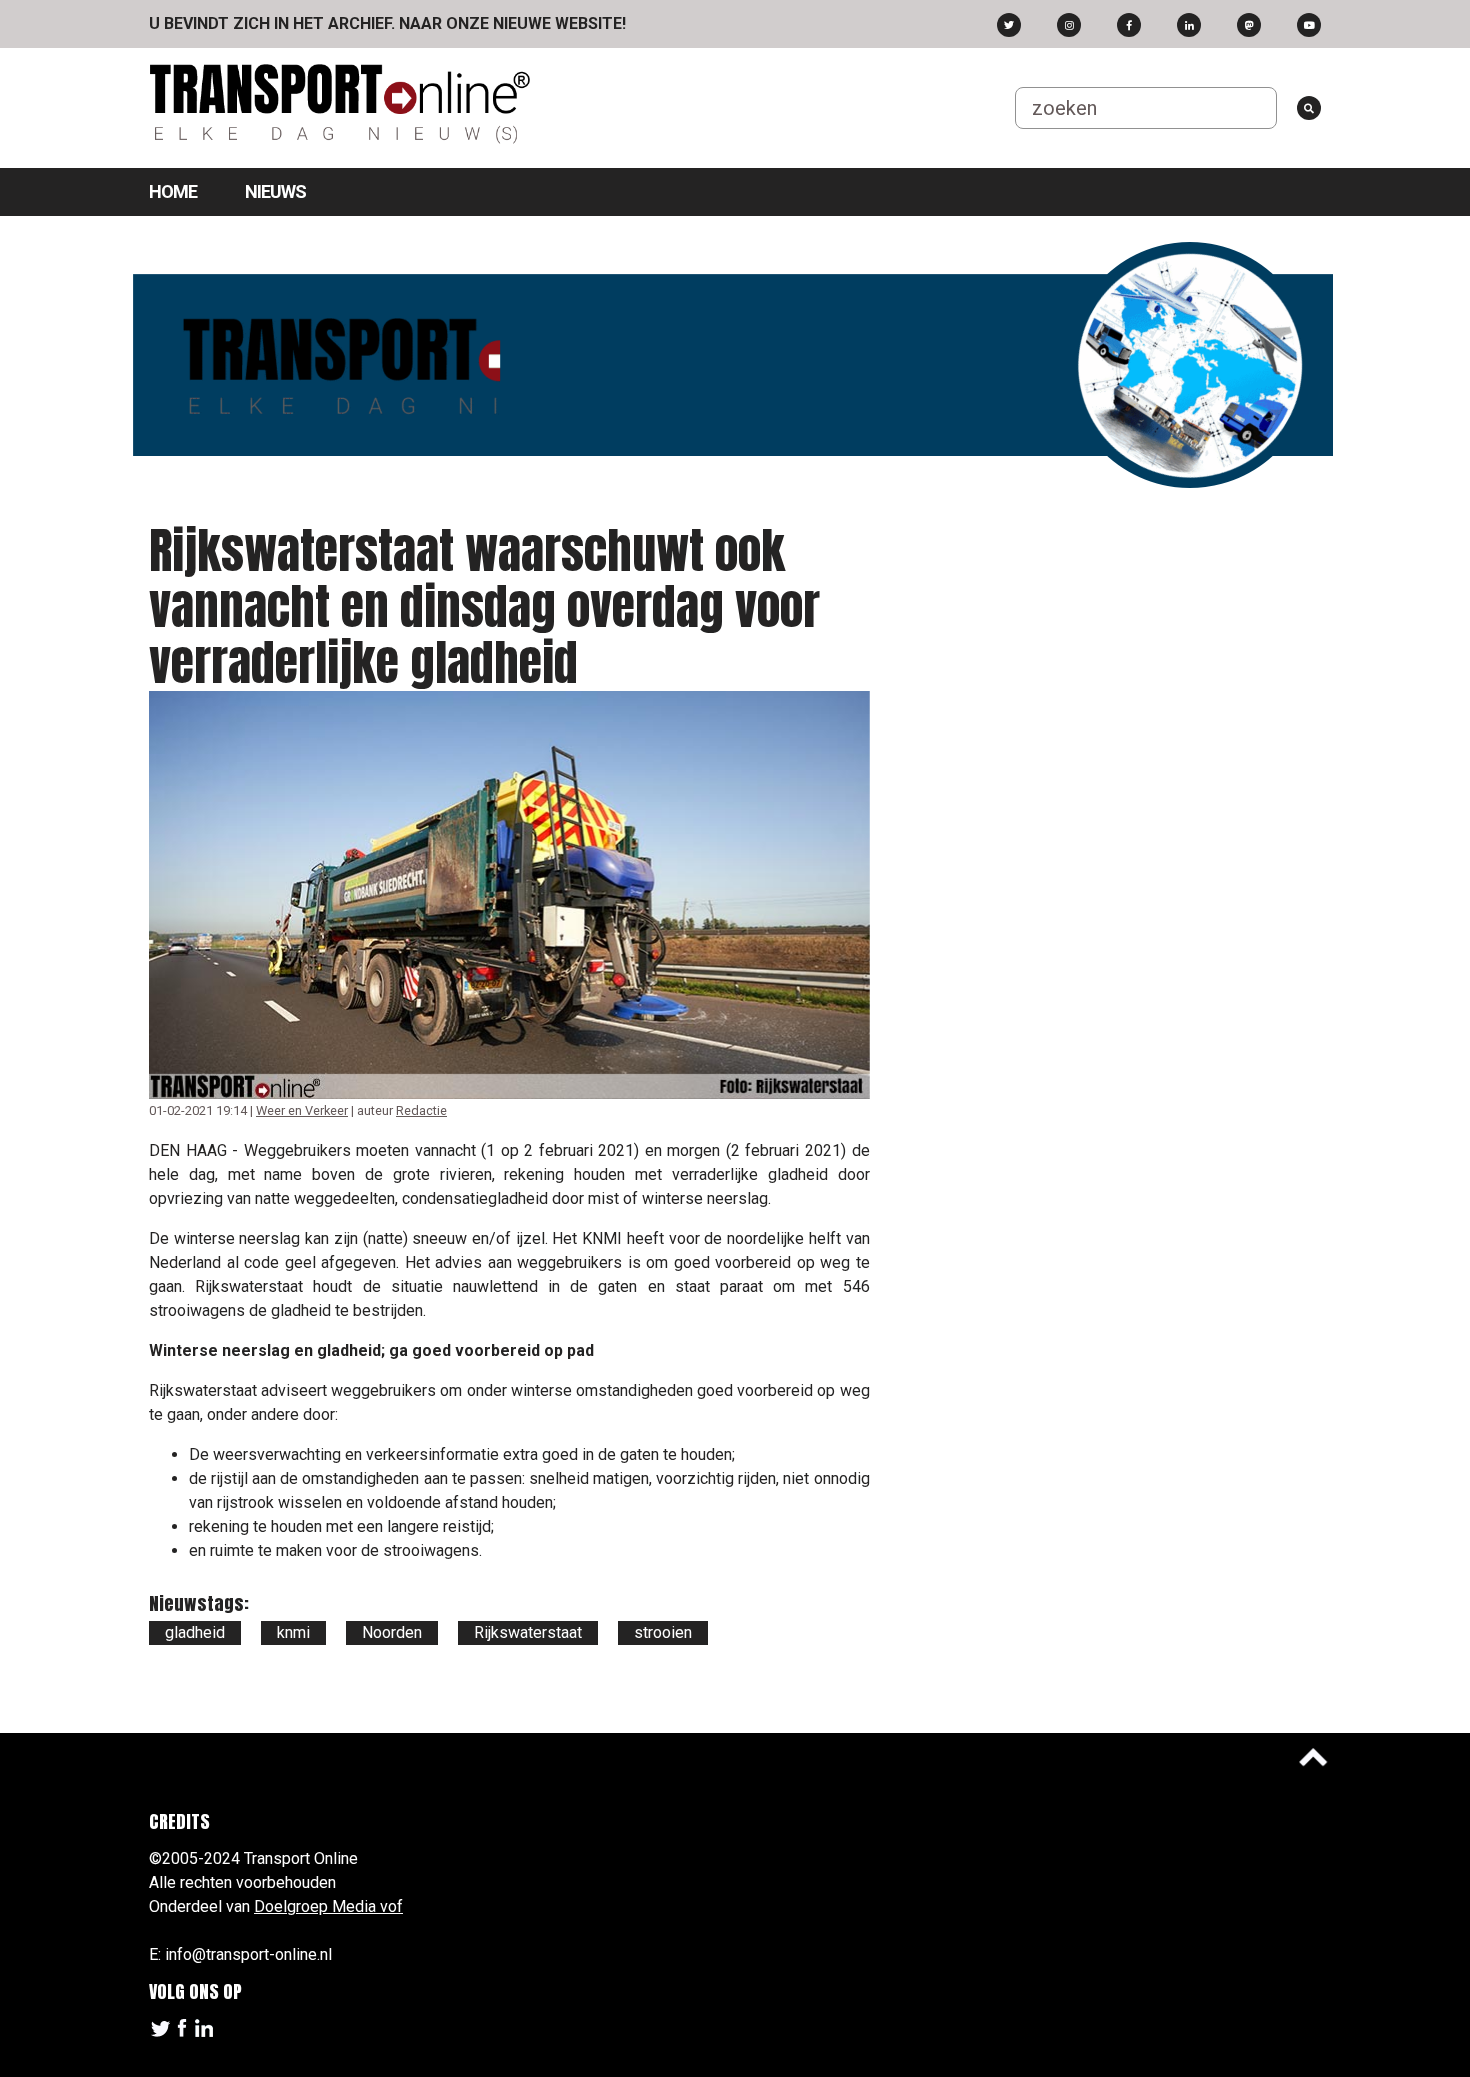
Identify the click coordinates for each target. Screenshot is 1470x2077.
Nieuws (275, 191)
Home (173, 191)
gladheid (195, 1632)
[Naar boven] (1313, 1757)
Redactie (421, 1110)
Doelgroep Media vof (328, 1906)
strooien (663, 1632)
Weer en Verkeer (302, 1110)
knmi (293, 1632)
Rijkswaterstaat (528, 1632)
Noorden (392, 1632)
